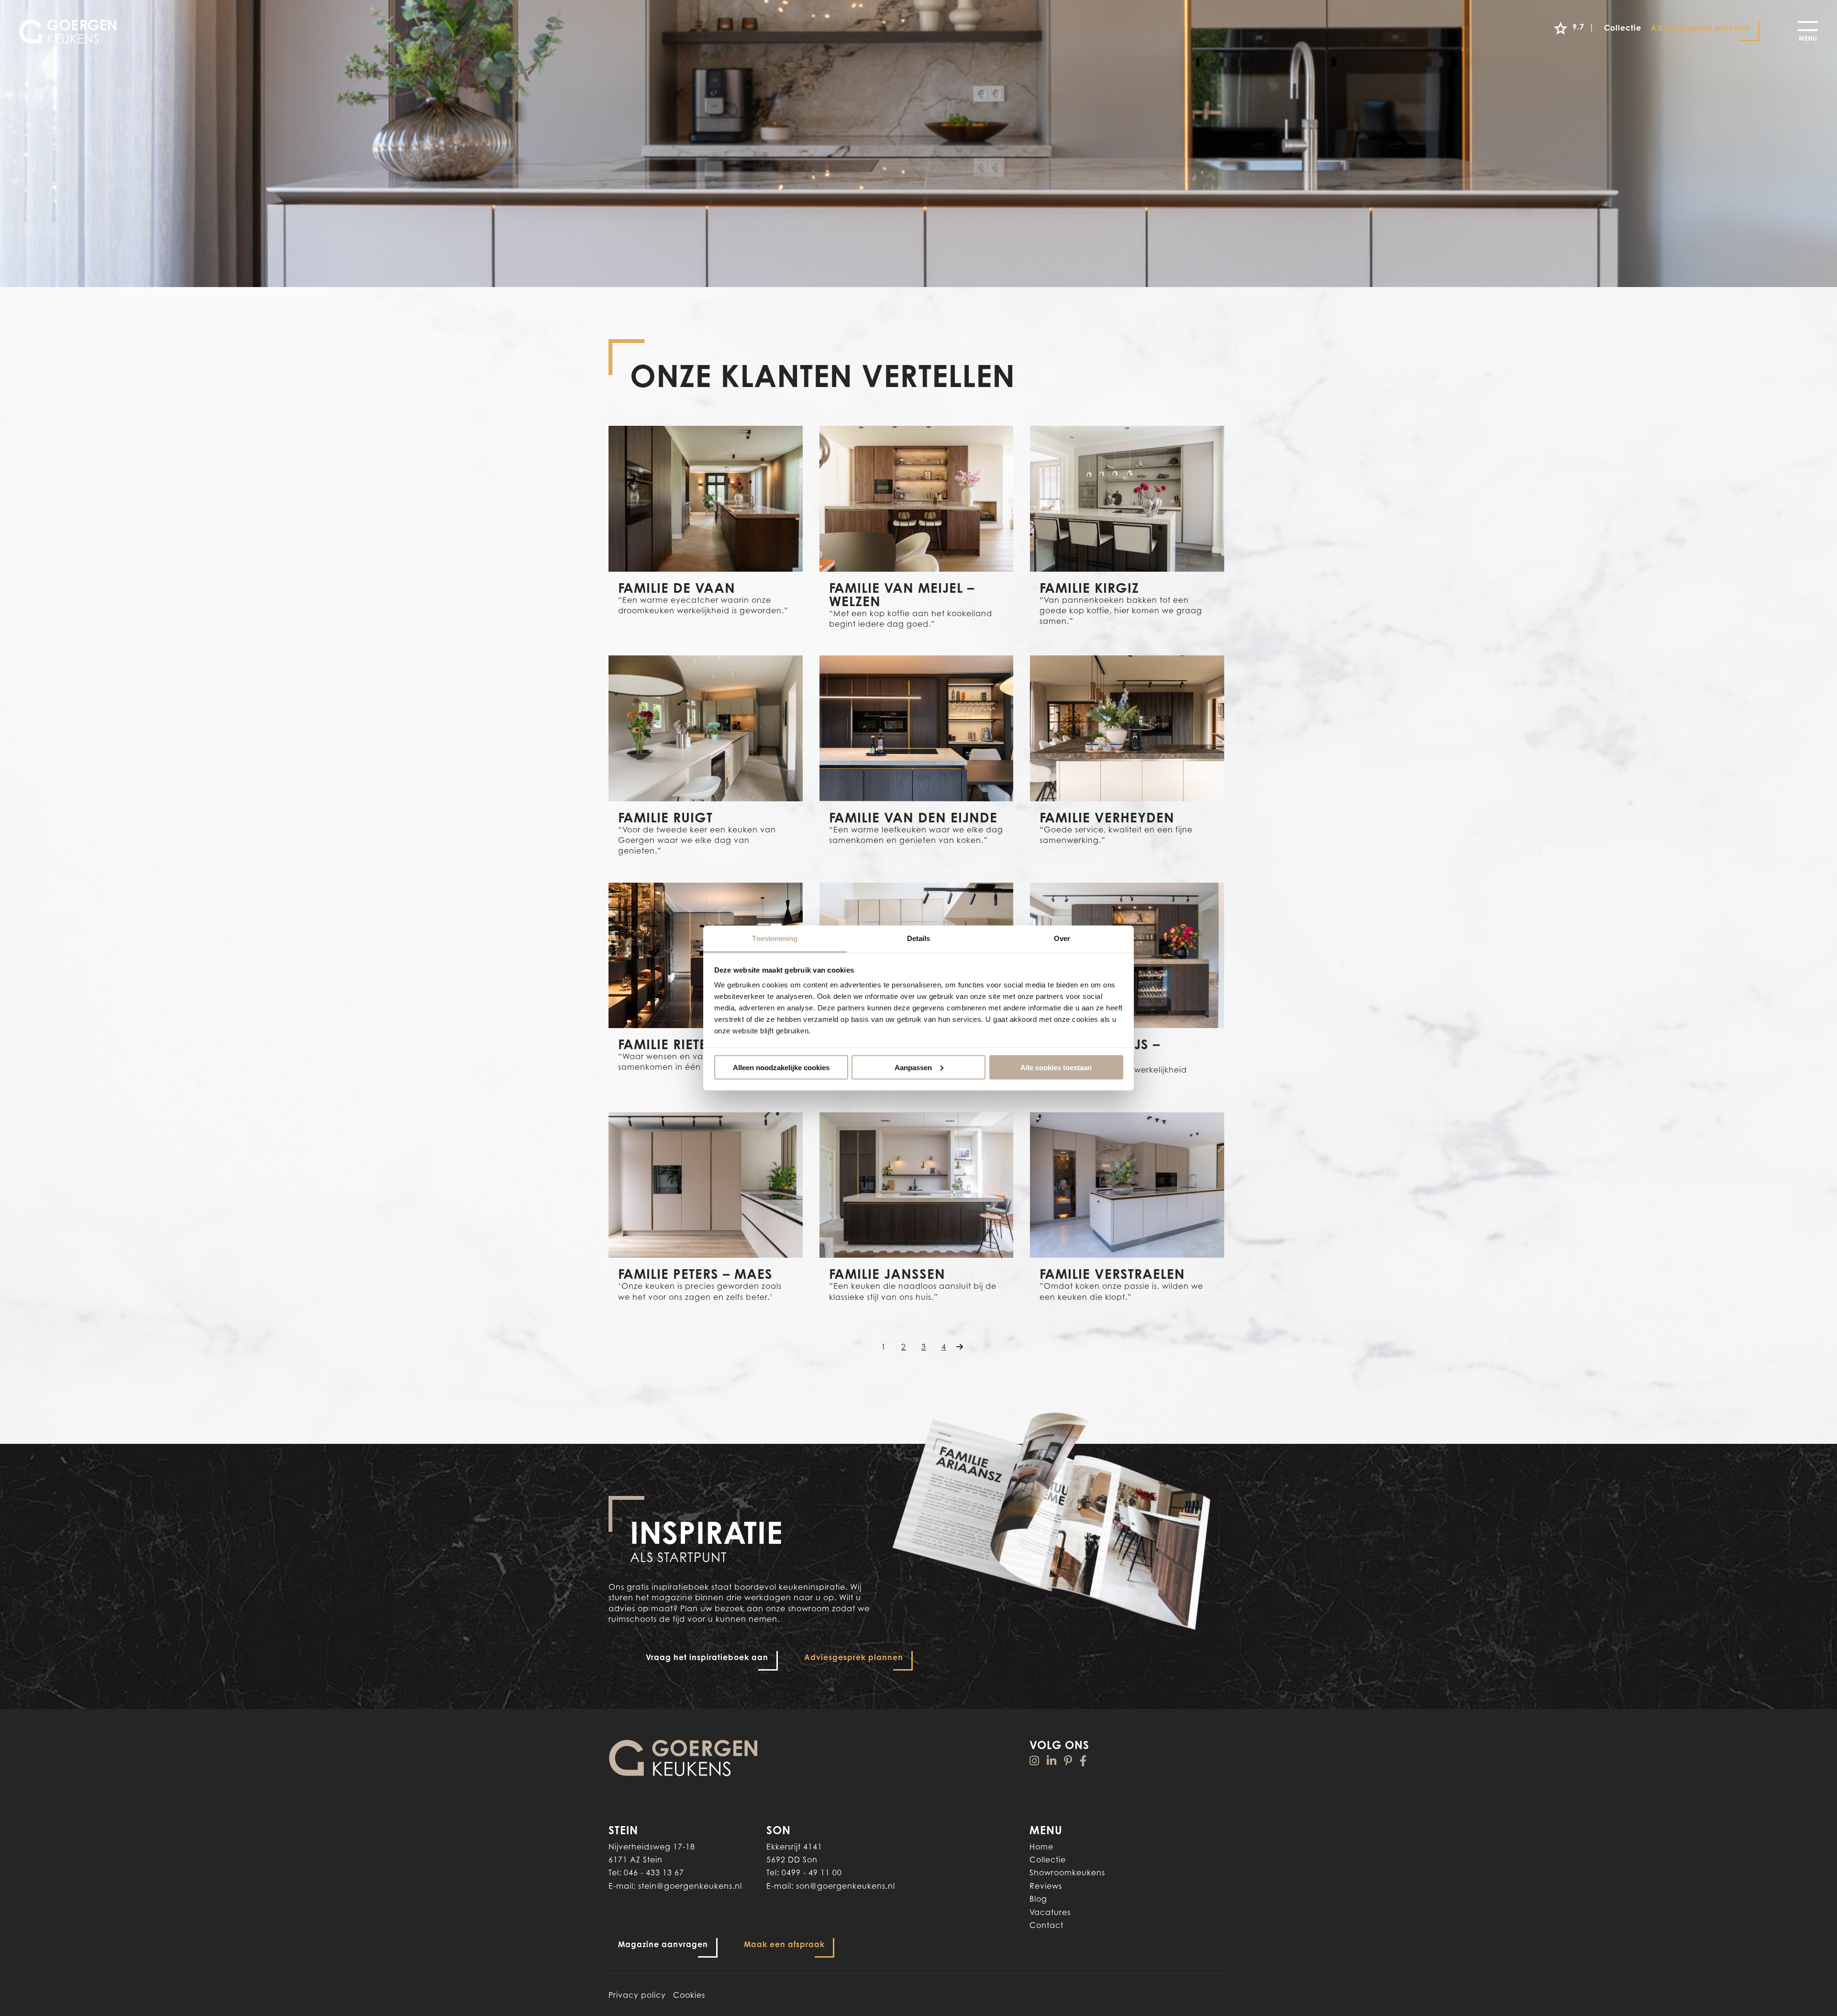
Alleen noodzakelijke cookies (781, 1067)
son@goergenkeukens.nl (846, 1886)
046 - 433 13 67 (654, 1872)
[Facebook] (1083, 1761)
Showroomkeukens (1067, 1872)
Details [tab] (919, 938)
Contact (1046, 1925)
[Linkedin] (1052, 1761)
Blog (1038, 1899)
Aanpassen (913, 1067)
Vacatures (1050, 1912)
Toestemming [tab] (775, 938)
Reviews (1046, 1886)
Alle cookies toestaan (1056, 1067)
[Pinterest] (1068, 1761)
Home (1041, 1847)
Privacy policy (637, 1995)
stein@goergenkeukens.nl (690, 1886)
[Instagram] (1035, 1761)
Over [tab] (1062, 938)
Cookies (689, 1995)
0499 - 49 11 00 (812, 1872)
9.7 (1583, 27)
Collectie (1048, 1860)
